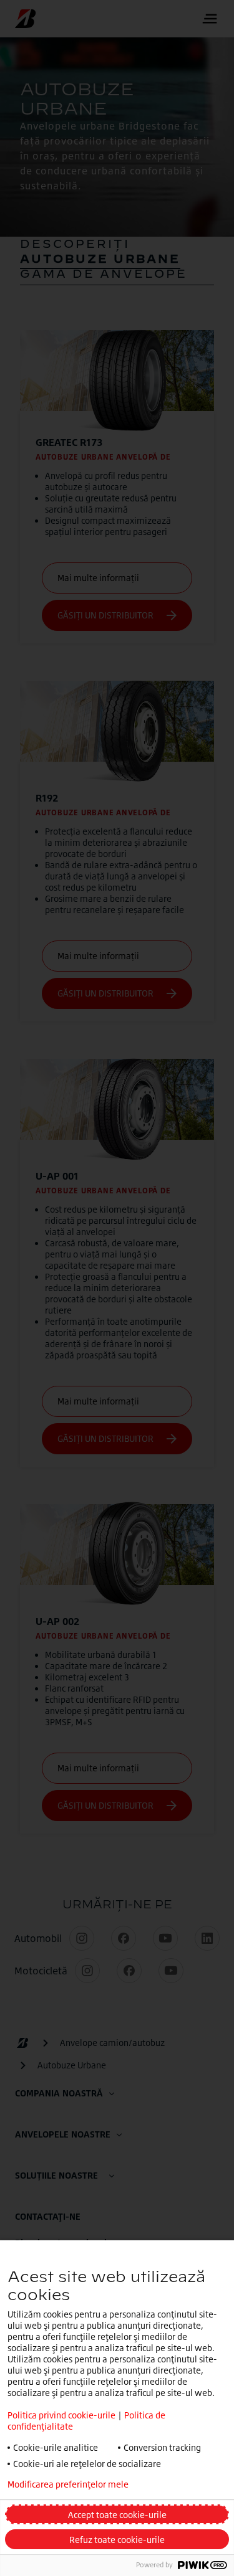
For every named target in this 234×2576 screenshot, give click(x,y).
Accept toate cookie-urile (117, 2515)
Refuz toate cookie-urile (117, 2540)
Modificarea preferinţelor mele (68, 2484)
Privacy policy (190, 2484)
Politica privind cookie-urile (61, 2415)
